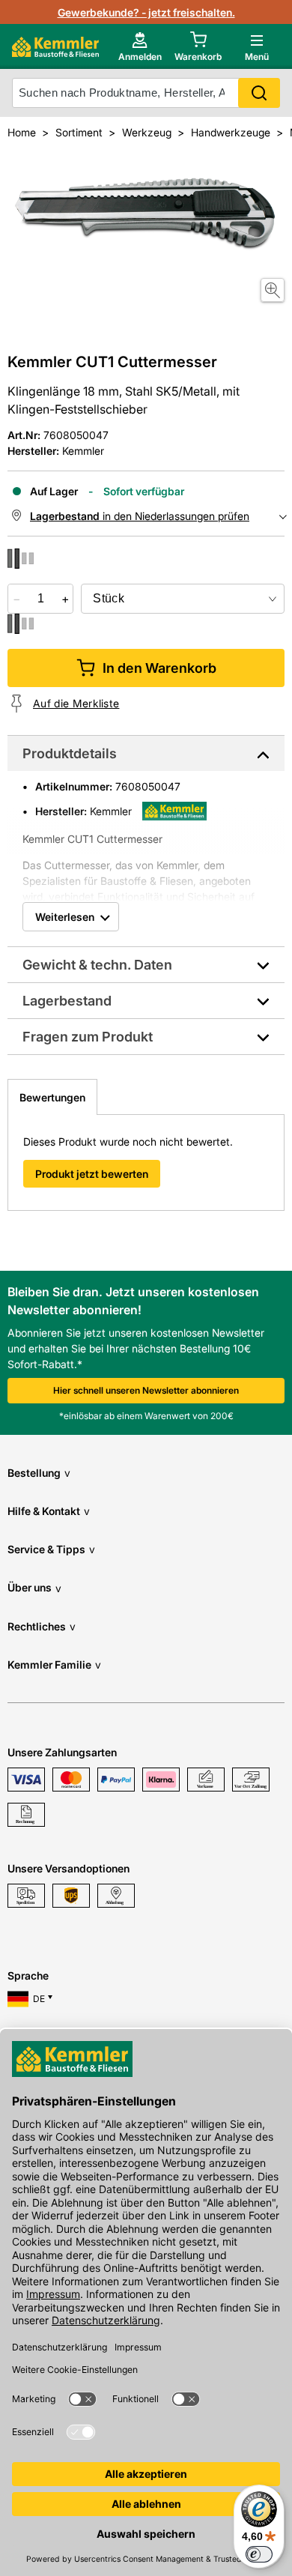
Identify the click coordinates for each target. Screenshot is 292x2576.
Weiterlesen (65, 917)
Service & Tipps (51, 1549)
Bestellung (39, 1473)
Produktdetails (70, 753)
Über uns (34, 1587)
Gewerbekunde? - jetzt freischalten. (146, 12)
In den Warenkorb (159, 668)
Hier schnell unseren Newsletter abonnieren (146, 1390)
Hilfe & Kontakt (49, 1511)
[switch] (259, 2554)
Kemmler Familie (54, 1665)
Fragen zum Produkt (88, 1037)
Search (259, 93)
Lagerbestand (67, 1001)
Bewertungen (52, 1097)
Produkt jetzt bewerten (92, 1174)
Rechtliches (42, 1626)
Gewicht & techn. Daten (97, 965)
